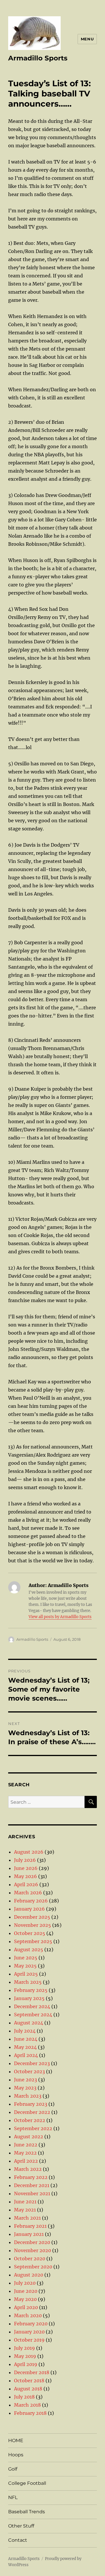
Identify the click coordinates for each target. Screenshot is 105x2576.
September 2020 (33, 2267)
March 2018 (27, 2405)
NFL (13, 2497)
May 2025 (25, 1966)
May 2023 (25, 2088)
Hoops (16, 2455)
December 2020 (32, 2242)
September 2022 (33, 2128)
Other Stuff (21, 2526)
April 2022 (26, 2161)
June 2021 (25, 2202)
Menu (87, 39)
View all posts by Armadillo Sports (60, 1617)
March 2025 (28, 1982)
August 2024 (29, 2023)
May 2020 (25, 2299)
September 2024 (33, 2015)
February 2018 (30, 2413)
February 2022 (31, 2177)
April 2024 (26, 2055)
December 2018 (32, 2372)
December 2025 (32, 1917)
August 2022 (29, 2137)
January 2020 (29, 2332)
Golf (13, 2469)
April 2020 (26, 2307)
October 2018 (29, 2381)
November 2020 (33, 2250)
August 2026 (29, 1852)
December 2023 (32, 2063)
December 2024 (32, 2006)
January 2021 (29, 2234)
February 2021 (30, 2226)
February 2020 (31, 2324)
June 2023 (26, 2080)
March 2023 (28, 2096)
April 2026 (26, 1884)
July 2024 (25, 2031)
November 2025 (33, 1925)
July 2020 (25, 2283)
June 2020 (26, 2291)
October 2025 (30, 1933)
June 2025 (26, 1958)
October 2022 (30, 2120)
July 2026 (25, 1860)
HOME (16, 2441)
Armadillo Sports (38, 58)
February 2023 (31, 2104)
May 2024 (25, 2047)
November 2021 (32, 2193)
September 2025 (33, 1941)
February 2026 (31, 1901)
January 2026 (29, 1909)
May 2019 (25, 2356)
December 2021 (32, 2185)
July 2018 (24, 2397)
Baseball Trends (27, 2512)
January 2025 (29, 1998)
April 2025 (26, 1974)
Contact (18, 2540)
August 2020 (29, 2275)
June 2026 (26, 1868)
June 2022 (26, 2145)
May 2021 (25, 2210)
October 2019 (29, 2340)
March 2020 (28, 2315)
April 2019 (26, 2364)
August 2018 (28, 2389)
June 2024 (26, 2039)
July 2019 (24, 2348)
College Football (27, 2483)
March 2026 (28, 1893)
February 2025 (31, 1990)
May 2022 (25, 2153)
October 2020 (30, 2259)
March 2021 (27, 2218)
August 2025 (29, 1949)
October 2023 (29, 2071)
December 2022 (32, 2112)
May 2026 (26, 1876)
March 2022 (28, 2169)
